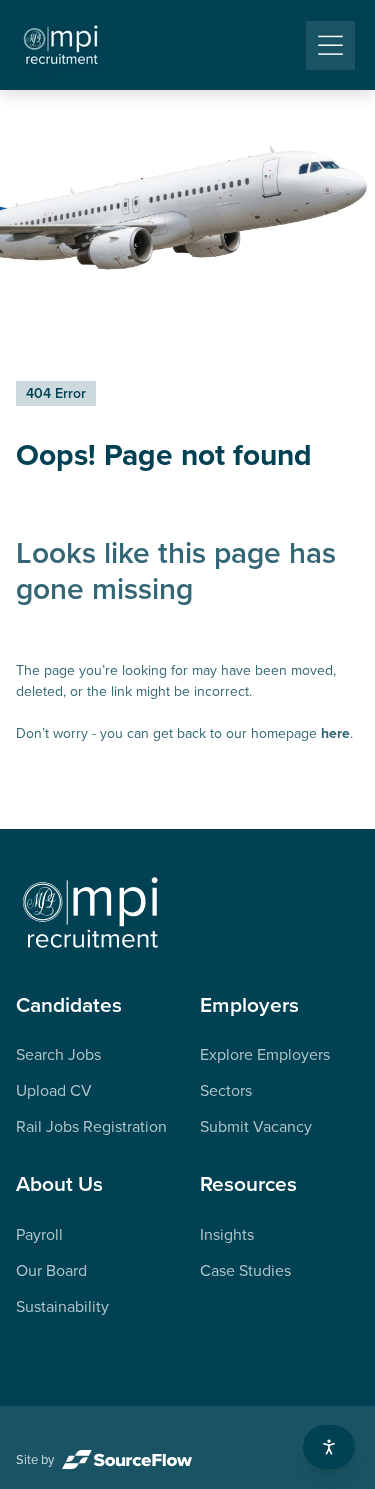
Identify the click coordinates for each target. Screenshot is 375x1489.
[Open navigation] (330, 45)
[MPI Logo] (91, 914)
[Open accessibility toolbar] (329, 1447)
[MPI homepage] (61, 45)
